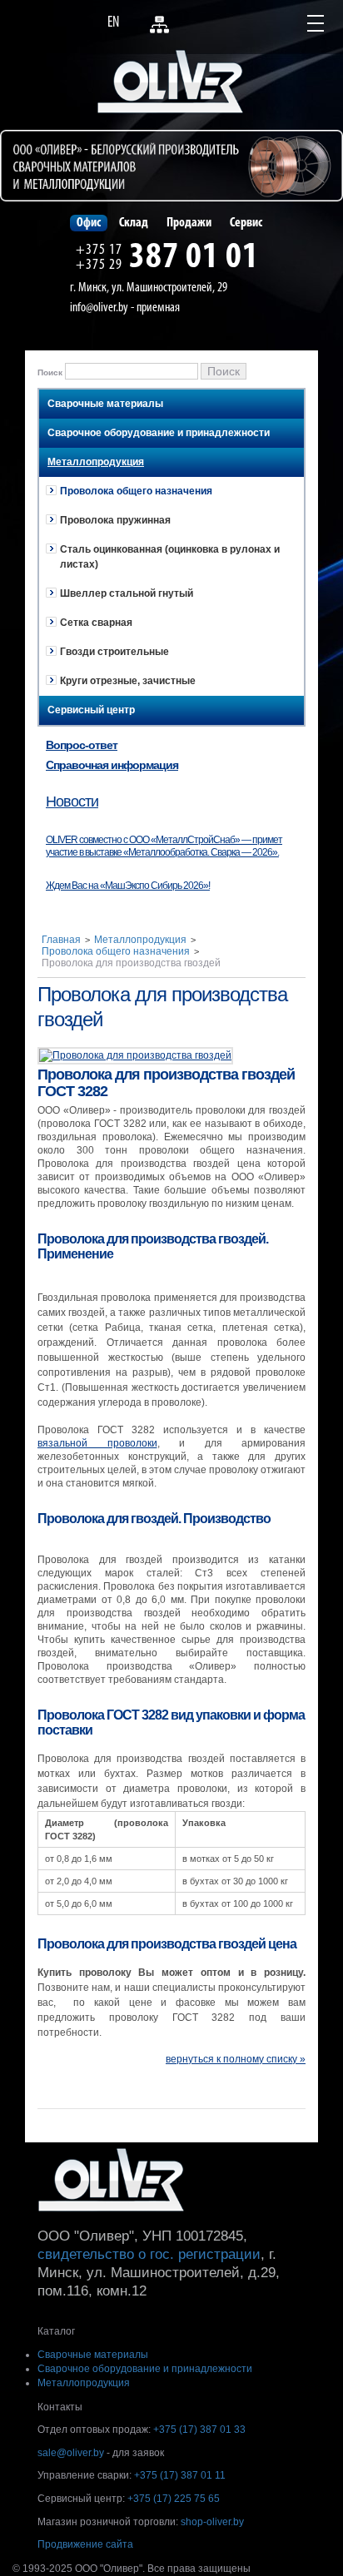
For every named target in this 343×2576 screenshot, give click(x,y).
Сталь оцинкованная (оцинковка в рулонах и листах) (170, 557)
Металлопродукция (96, 462)
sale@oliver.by (71, 2453)
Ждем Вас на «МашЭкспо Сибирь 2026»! (128, 886)
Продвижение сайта (85, 2544)
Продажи (189, 223)
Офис (89, 223)
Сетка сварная (96, 623)
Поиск (50, 372)
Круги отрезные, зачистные (128, 681)
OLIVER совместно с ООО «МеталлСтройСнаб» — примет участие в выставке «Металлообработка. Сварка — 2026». (164, 846)
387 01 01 (194, 258)
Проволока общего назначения (136, 491)
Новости (72, 802)
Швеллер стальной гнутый (127, 593)
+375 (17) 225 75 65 (174, 2499)
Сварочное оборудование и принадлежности (159, 433)
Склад (134, 223)
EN (113, 23)
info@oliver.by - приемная (125, 308)
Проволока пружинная (115, 520)
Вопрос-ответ (82, 745)
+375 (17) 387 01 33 (199, 2430)
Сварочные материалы (105, 404)
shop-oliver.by (212, 2522)
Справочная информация (112, 765)
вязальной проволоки (97, 1443)
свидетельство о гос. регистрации (149, 2254)
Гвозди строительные (114, 652)
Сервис (246, 223)
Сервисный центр (91, 710)
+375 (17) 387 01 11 (180, 2475)
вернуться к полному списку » (236, 2059)
